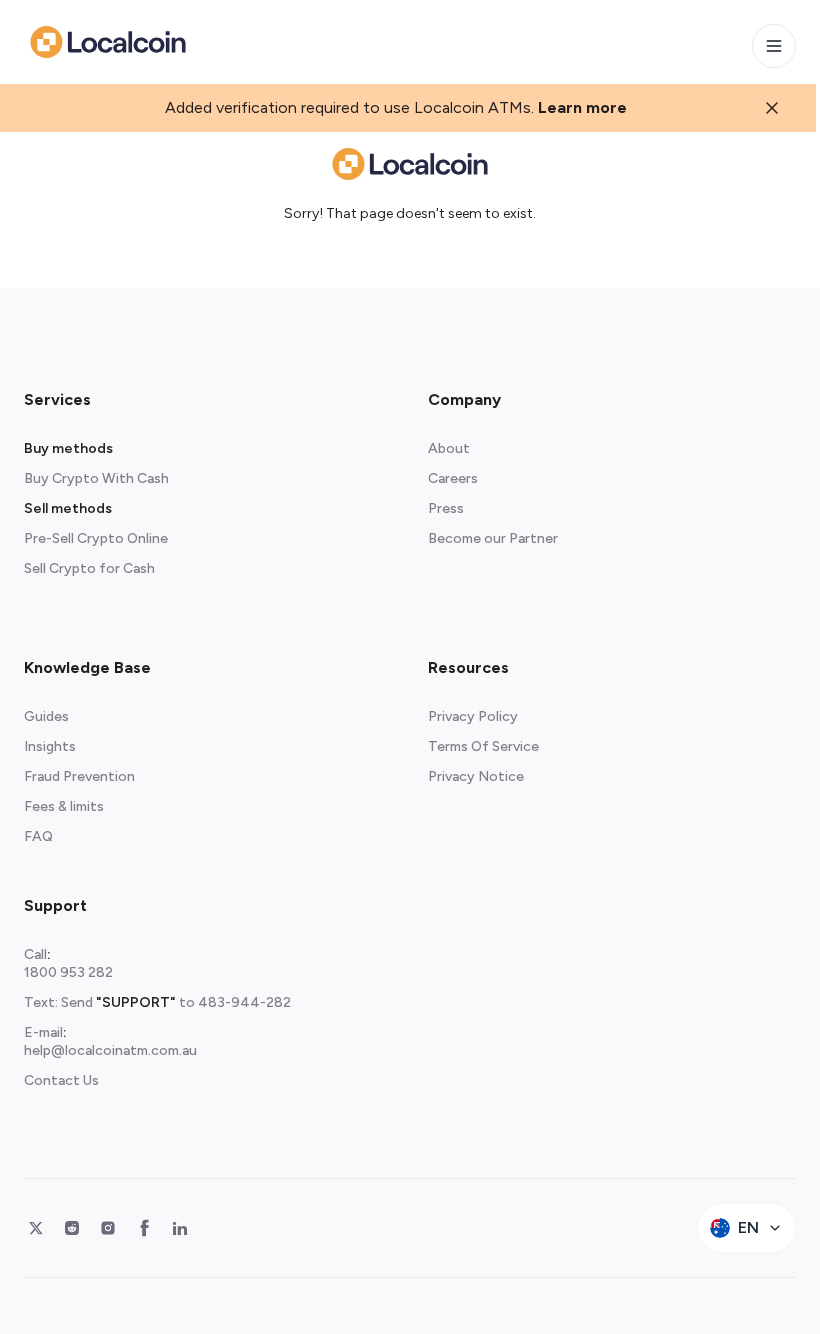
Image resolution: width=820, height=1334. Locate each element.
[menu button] (774, 46)
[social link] (36, 1228)
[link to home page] (108, 42)
